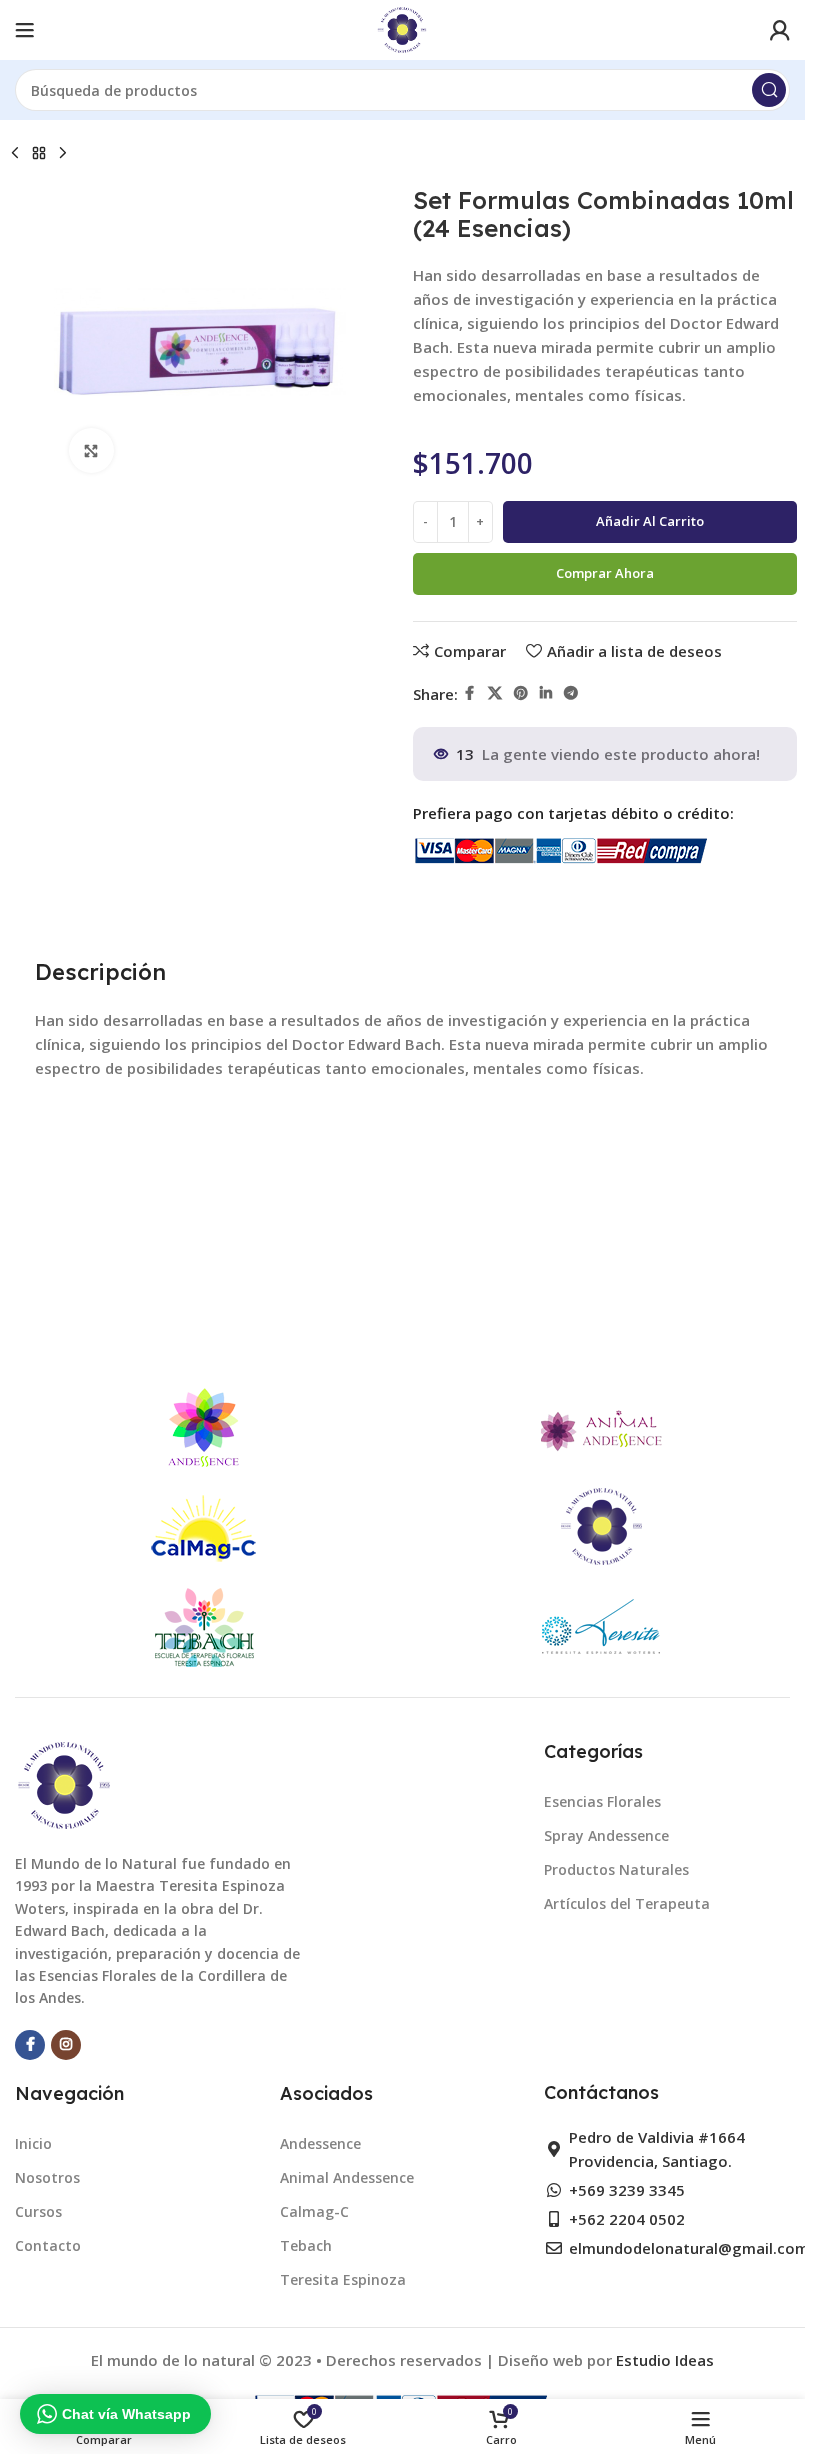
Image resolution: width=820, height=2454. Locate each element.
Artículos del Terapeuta (627, 1903)
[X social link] (495, 693)
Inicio (33, 2143)
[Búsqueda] (769, 90)
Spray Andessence (606, 1835)
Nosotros (47, 2177)
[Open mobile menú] (25, 30)
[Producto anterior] (15, 154)
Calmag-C (314, 2211)
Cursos (38, 2211)
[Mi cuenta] (780, 30)
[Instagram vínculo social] (66, 2045)
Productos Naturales (616, 1869)
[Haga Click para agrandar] (91, 450)
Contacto (48, 2245)
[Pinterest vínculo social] (521, 693)
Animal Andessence (347, 2177)
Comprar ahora (605, 573)
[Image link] (65, 1784)
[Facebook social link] (470, 693)
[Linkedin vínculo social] (546, 693)
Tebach (306, 2245)
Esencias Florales (602, 1801)
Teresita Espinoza (343, 2279)
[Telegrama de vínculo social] (571, 693)
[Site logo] (402, 28)
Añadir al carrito (650, 521)
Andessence (320, 2143)
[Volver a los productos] (39, 154)
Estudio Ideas (665, 2360)
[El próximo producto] (63, 154)
